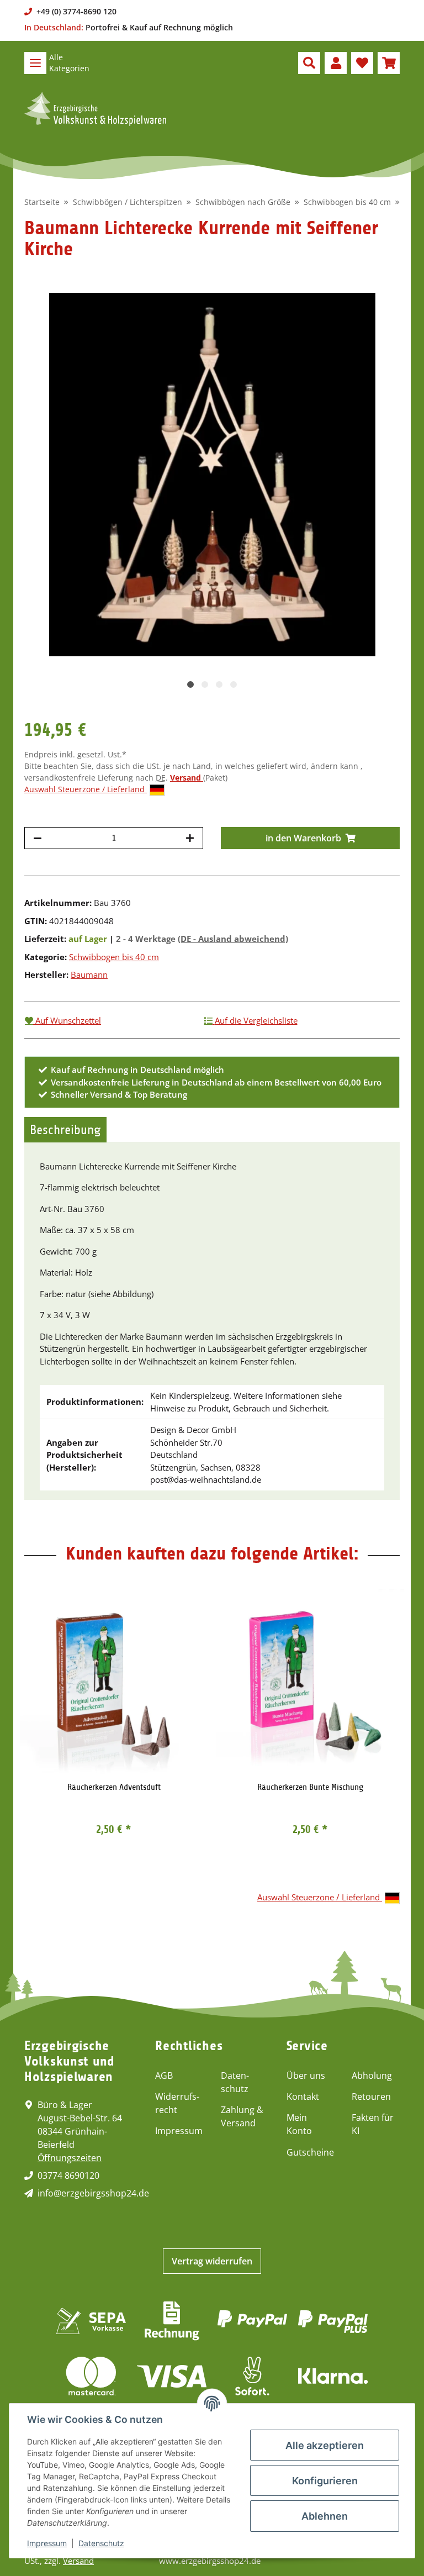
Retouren (371, 2096)
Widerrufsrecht (177, 2103)
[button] (309, 63)
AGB (164, 2075)
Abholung (372, 2075)
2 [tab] (205, 684)
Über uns (306, 2075)
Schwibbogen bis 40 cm (114, 957)
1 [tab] (190, 684)
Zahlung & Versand (242, 2116)
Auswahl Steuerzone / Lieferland (86, 789)
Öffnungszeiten (70, 2158)
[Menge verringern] (38, 838)
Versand (187, 778)
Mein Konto (299, 2124)
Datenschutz (235, 2082)
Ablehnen (325, 2516)
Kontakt (303, 2096)
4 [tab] (234, 684)
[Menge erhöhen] (190, 838)
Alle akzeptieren (325, 2445)
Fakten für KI (373, 2124)
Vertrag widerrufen (212, 2261)
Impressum (179, 2131)
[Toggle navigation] (35, 63)
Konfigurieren (325, 2481)
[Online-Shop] (95, 109)
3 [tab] (219, 684)
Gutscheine (310, 2152)
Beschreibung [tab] (65, 1130)
